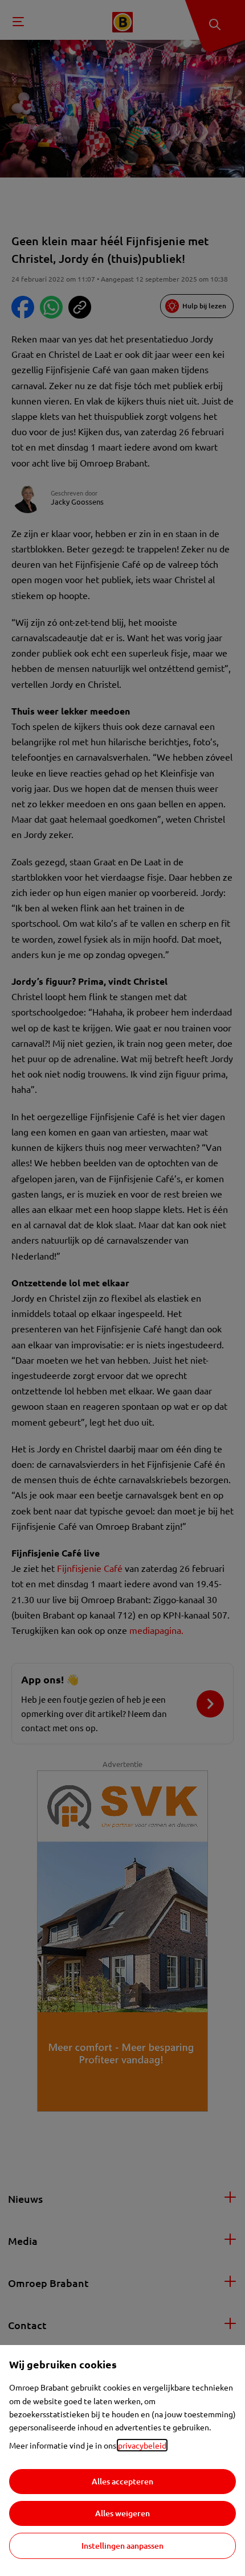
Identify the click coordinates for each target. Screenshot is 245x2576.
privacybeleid (142, 2445)
